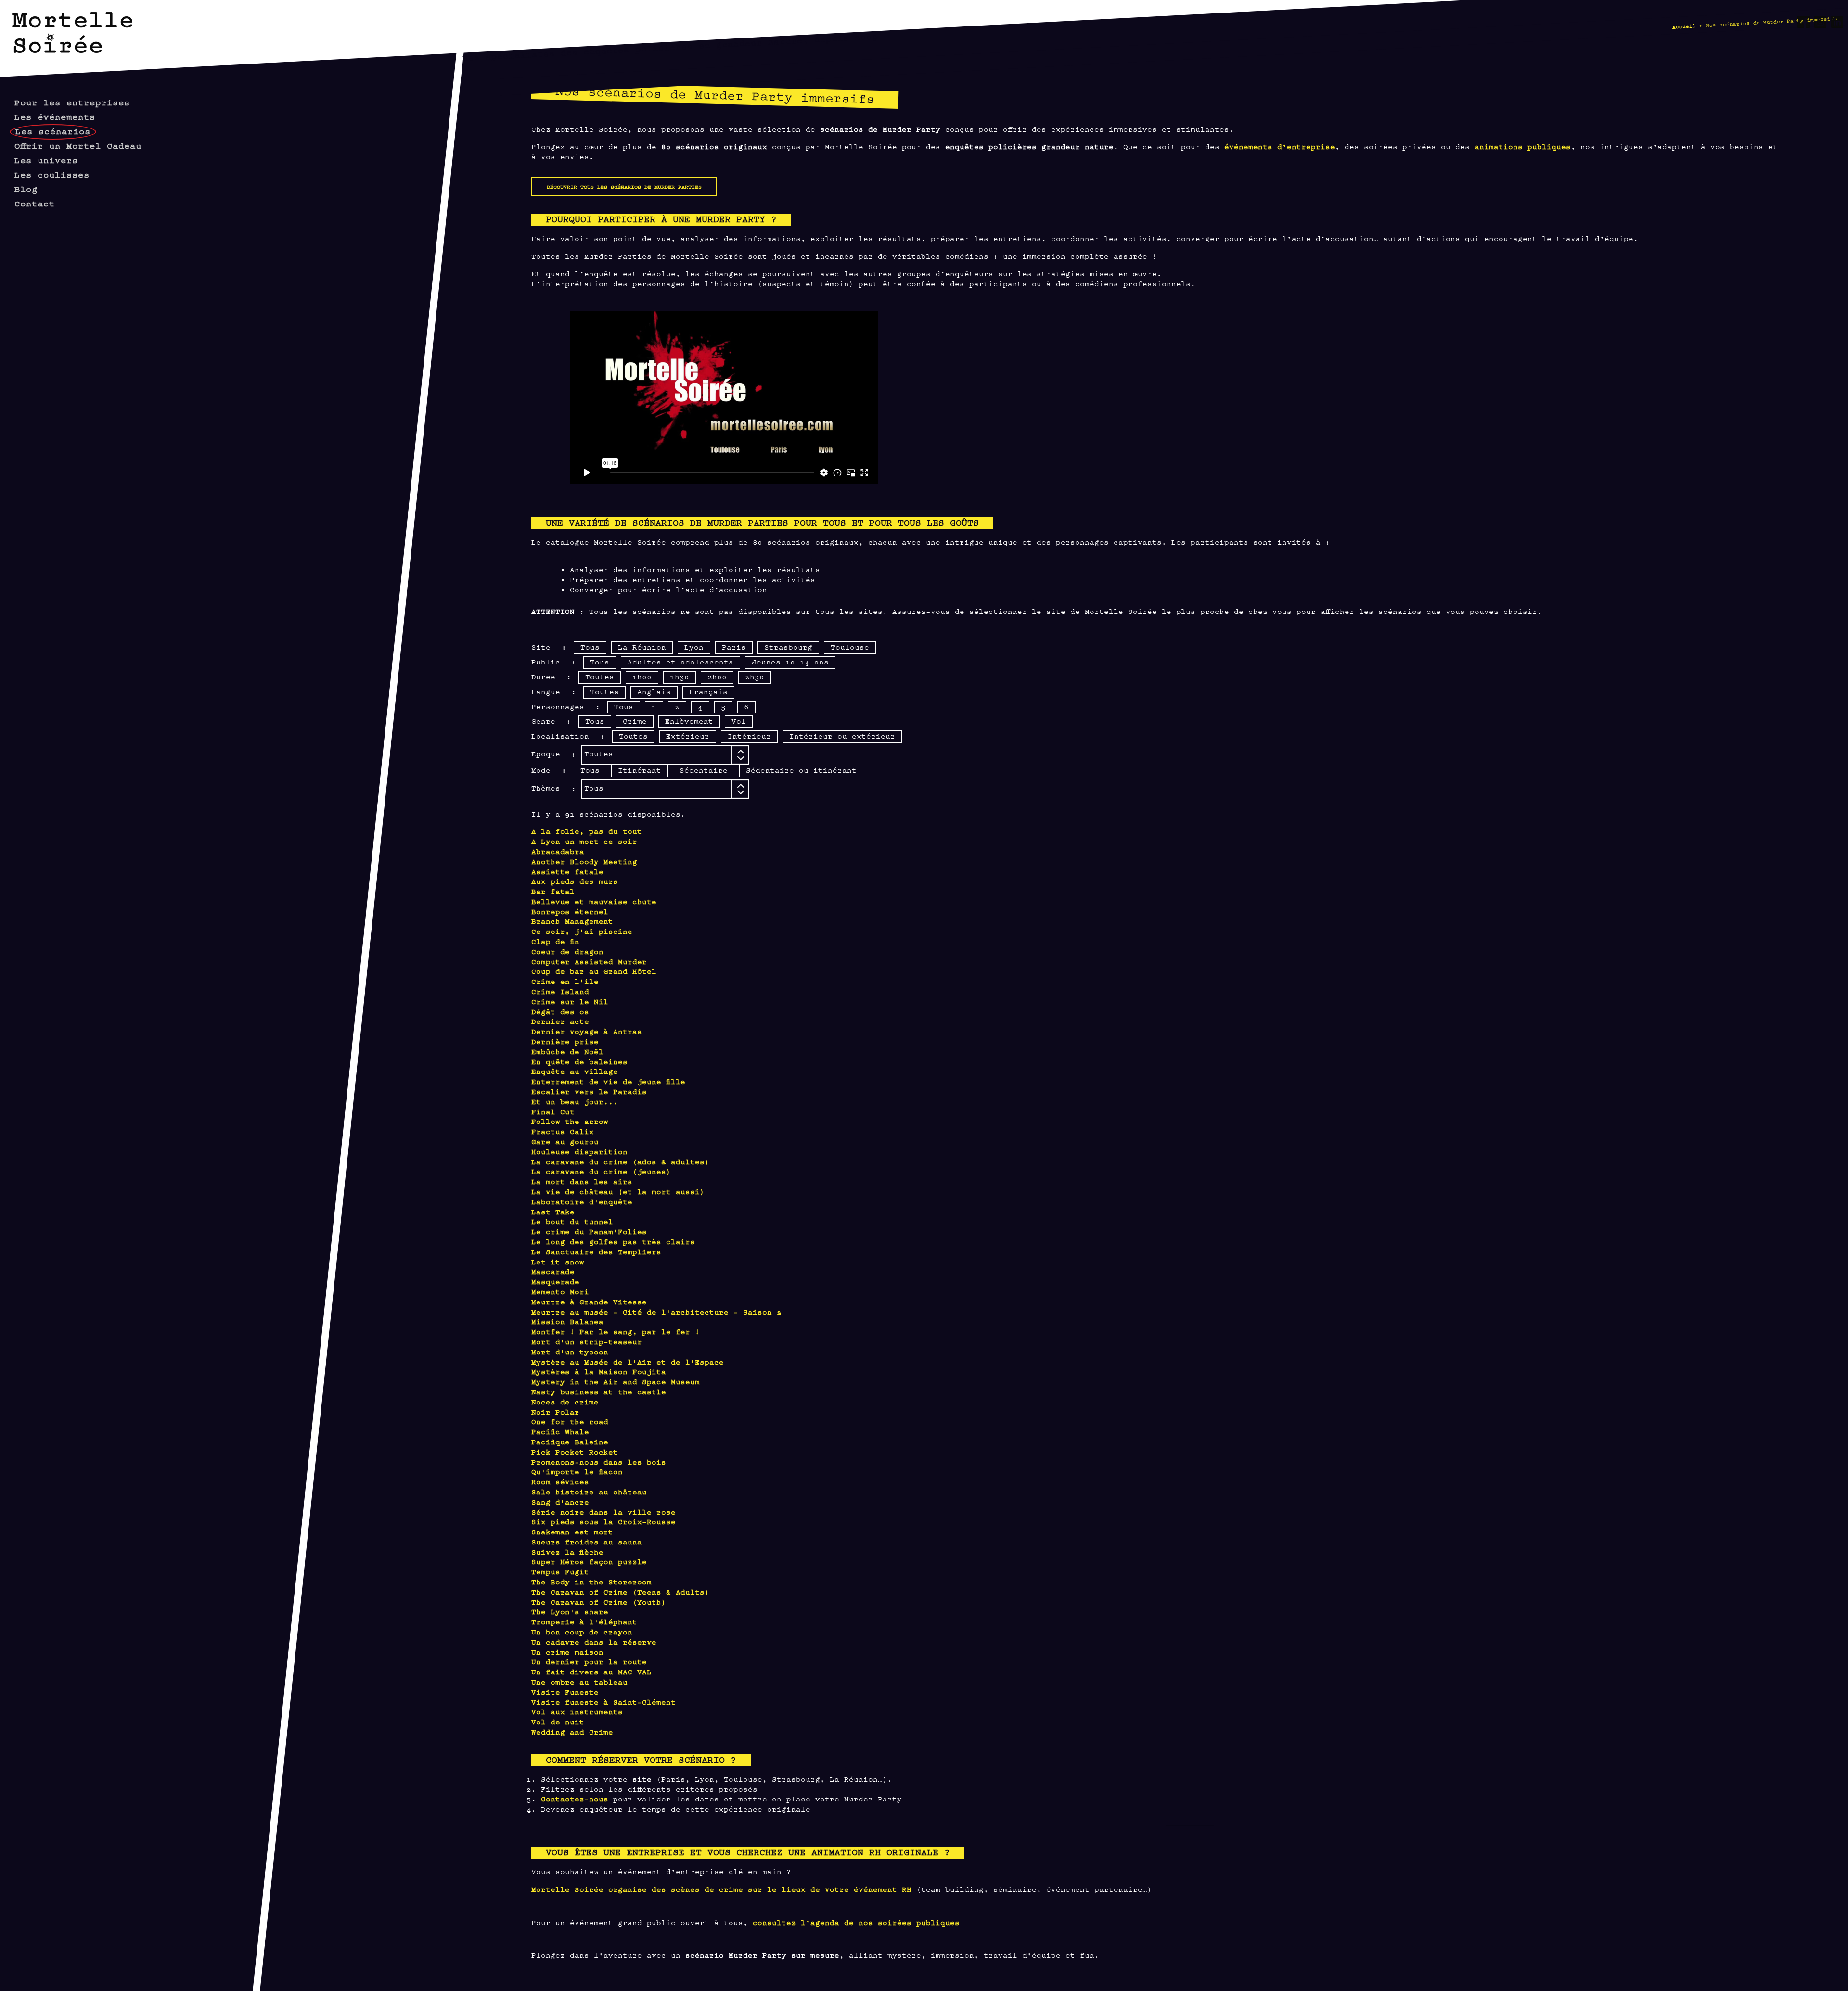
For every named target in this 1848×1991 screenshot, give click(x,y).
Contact (35, 203)
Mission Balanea (567, 1321)
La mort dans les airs (582, 1181)
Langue (546, 691)
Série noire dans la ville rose (603, 1512)
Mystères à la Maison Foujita (599, 1371)
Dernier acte (560, 1021)
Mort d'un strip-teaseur (587, 1341)
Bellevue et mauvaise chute (594, 901)
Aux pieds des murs (575, 881)
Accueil (1684, 26)
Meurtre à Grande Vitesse (589, 1301)
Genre (543, 721)
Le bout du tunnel (572, 1221)
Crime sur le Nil (570, 1001)
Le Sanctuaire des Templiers (596, 1251)
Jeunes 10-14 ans (790, 661)
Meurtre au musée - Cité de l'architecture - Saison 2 (656, 1311)
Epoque (546, 753)
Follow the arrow (570, 1121)
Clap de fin (555, 941)
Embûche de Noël (567, 1051)
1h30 (680, 676)
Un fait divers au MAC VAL (591, 1671)
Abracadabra (558, 851)
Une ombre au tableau (579, 1681)
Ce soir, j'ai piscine (582, 931)
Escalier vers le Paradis (589, 1091)
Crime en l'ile (565, 981)
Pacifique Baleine (570, 1441)
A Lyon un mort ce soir (584, 841)
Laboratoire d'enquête (582, 1201)
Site (541, 646)
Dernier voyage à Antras (587, 1031)
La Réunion (642, 646)
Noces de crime (565, 1401)
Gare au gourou (565, 1141)
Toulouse (850, 646)
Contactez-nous (575, 1798)
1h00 (642, 676)
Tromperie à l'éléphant (584, 1621)
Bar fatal (553, 891)
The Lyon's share (570, 1611)
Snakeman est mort (572, 1531)
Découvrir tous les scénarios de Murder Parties (624, 186)
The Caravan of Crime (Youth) (599, 1602)
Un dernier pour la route (589, 1661)
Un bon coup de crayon (582, 1631)
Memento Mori (560, 1291)
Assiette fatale (567, 871)
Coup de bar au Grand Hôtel (594, 971)
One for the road (570, 1421)
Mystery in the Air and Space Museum (616, 1381)
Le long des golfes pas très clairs (613, 1241)
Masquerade (555, 1281)
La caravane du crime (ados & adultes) (620, 1161)
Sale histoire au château (589, 1491)
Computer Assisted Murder (589, 961)
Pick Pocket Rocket (575, 1451)
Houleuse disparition (579, 1151)
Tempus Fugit (560, 1571)
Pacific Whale (560, 1431)
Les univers (46, 160)
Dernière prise (565, 1041)
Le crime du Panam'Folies (589, 1231)
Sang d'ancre (560, 1501)
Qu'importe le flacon (577, 1471)
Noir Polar (555, 1411)
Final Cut (553, 1111)
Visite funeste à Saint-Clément (603, 1702)
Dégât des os (560, 1011)
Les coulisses (52, 174)
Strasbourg (788, 646)
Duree (543, 676)
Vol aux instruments (577, 1711)
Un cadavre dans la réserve (594, 1641)
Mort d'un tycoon (570, 1351)
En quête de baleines (579, 1061)
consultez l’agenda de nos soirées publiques (856, 1922)
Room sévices (560, 1481)
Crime (635, 721)
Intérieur (749, 735)
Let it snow (558, 1261)
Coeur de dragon (567, 951)
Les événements (55, 116)
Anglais (654, 691)
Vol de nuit (558, 1721)
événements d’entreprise (1280, 146)
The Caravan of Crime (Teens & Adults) (620, 1591)
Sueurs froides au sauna (587, 1541)
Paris (734, 646)
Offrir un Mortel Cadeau (78, 145)
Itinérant (640, 770)
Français (708, 691)
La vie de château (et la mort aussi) (618, 1191)
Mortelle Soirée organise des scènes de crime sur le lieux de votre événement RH (721, 1889)
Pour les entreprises (72, 102)
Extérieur (688, 735)
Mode (541, 770)
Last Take (553, 1211)
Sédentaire (704, 770)
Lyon (694, 646)
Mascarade (553, 1271)
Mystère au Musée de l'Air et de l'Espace (628, 1361)
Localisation (560, 735)
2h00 (717, 676)
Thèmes (546, 787)
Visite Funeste (565, 1691)
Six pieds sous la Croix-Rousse (603, 1521)
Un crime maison (567, 1652)
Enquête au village (575, 1071)
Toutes (600, 676)
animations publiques (1523, 146)
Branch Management (572, 921)
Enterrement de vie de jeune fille (608, 1081)
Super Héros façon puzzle (589, 1561)
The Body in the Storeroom (591, 1581)
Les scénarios (53, 131)
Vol (739, 721)
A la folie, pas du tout (587, 831)
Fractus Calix (563, 1131)
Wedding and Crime (572, 1731)
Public (546, 661)
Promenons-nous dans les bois (599, 1461)
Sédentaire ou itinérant (801, 770)
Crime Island (560, 991)
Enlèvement (689, 721)
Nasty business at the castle (599, 1391)
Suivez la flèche (567, 1551)
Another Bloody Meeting (584, 861)
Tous (590, 646)
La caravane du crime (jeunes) (601, 1171)
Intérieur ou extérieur (842, 735)
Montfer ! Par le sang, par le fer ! (616, 1331)
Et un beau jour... (575, 1101)
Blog (26, 188)
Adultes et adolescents (680, 661)
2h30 (755, 676)
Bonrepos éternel (570, 911)
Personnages (558, 706)
